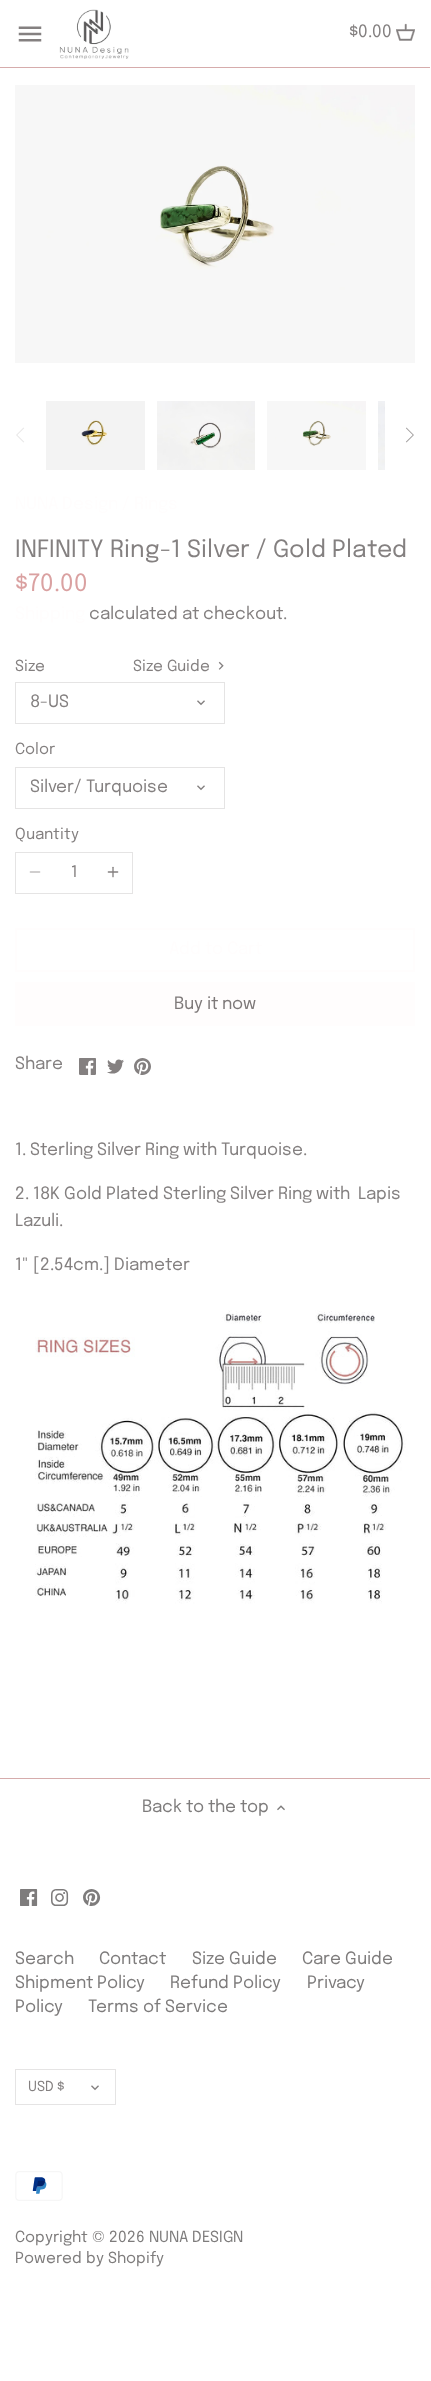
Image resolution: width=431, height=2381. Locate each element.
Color (35, 750)
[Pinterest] (91, 1898)
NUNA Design (66, 504)
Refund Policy (225, 1983)
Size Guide (173, 667)
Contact (134, 1959)
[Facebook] (28, 1898)
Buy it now (215, 1004)
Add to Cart (215, 949)
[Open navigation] (30, 34)
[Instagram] (59, 1898)
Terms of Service (158, 2007)
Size (30, 667)
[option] (95, 435)
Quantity (47, 835)
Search (44, 1959)
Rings (156, 504)
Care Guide (347, 1959)
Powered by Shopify (89, 2259)
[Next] (409, 435)
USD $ (46, 2087)
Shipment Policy (80, 1983)
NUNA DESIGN (196, 2238)
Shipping (50, 614)
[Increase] (113, 873)
